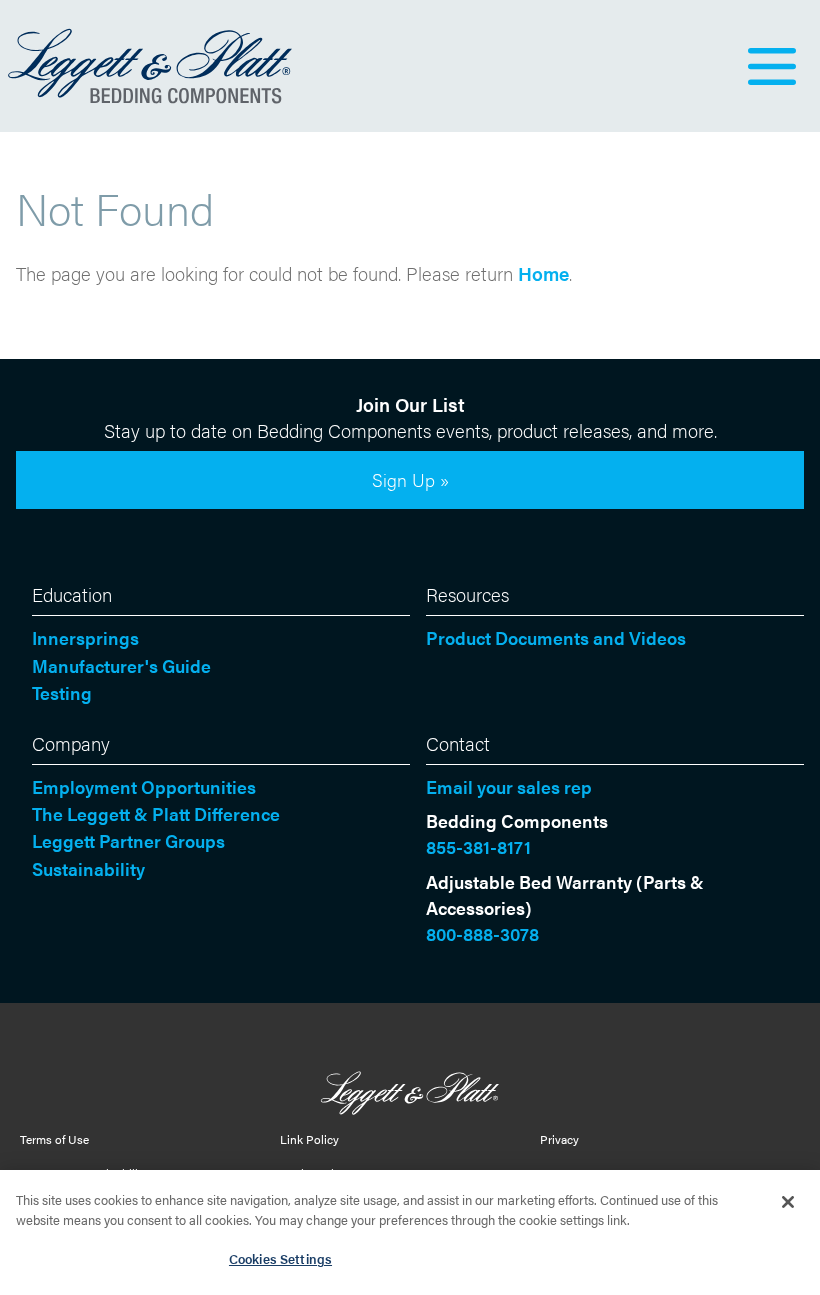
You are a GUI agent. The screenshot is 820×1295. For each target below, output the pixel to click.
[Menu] (772, 66)
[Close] (788, 1202)
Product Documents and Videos (556, 637)
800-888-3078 (482, 933)
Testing (62, 692)
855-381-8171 (478, 846)
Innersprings (85, 637)
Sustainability (88, 868)
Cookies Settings (280, 1258)
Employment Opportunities (144, 786)
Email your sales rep (509, 786)
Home (543, 273)
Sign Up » (410, 479)
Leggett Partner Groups (128, 840)
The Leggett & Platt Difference (156, 813)
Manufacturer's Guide (121, 665)
